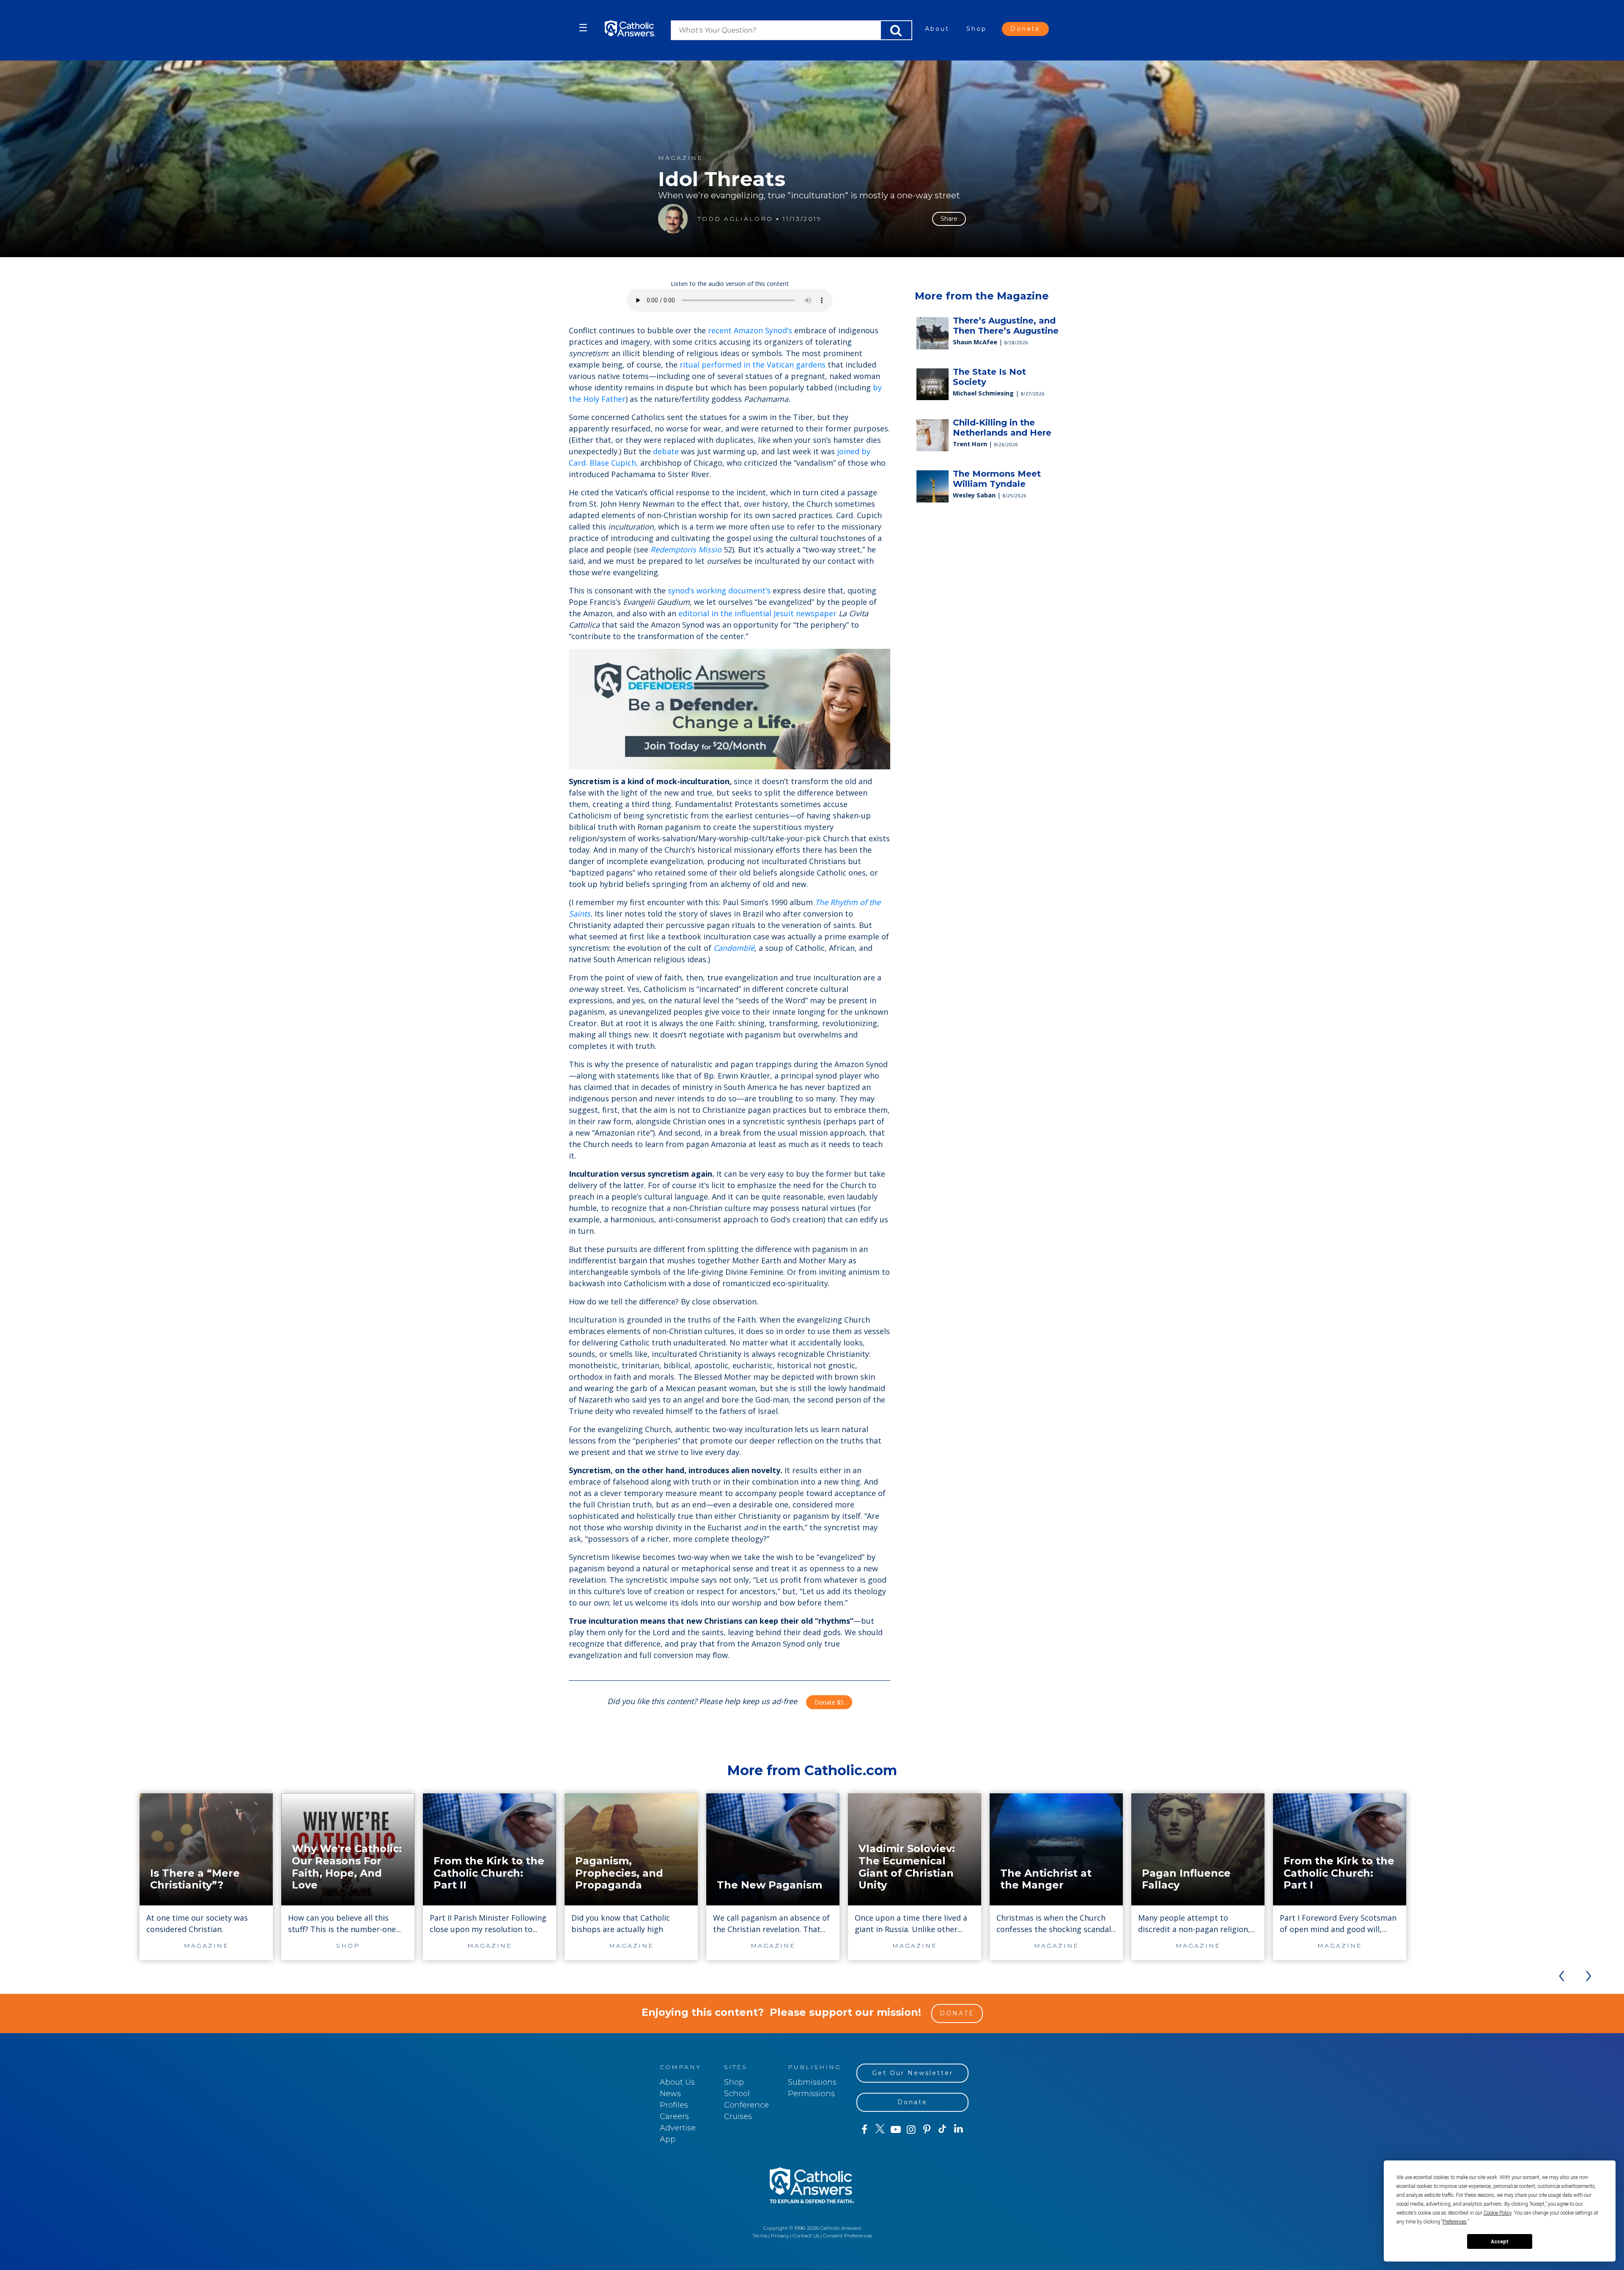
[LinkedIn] (959, 2129)
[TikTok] (942, 2130)
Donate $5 (829, 1702)
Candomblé (734, 948)
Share (949, 219)
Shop (977, 29)
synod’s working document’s (719, 590)
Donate (1025, 29)
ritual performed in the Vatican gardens (753, 365)
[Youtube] (896, 2130)
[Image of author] (673, 219)
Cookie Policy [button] (1498, 2213)
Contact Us (806, 2236)
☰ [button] (583, 28)
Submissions (812, 2082)
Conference (746, 2105)
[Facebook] (864, 2130)
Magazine (680, 158)
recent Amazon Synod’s (750, 330)
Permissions (811, 2094)
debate (666, 451)
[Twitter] (880, 2130)
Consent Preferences (848, 2236)
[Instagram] (911, 2130)
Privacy (780, 2236)
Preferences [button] (1455, 2222)
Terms (760, 2236)
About (937, 29)
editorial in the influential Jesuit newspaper (757, 613)
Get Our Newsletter (913, 2073)
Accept (1500, 2242)
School (737, 2094)
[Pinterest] (927, 2130)
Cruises (738, 2116)
